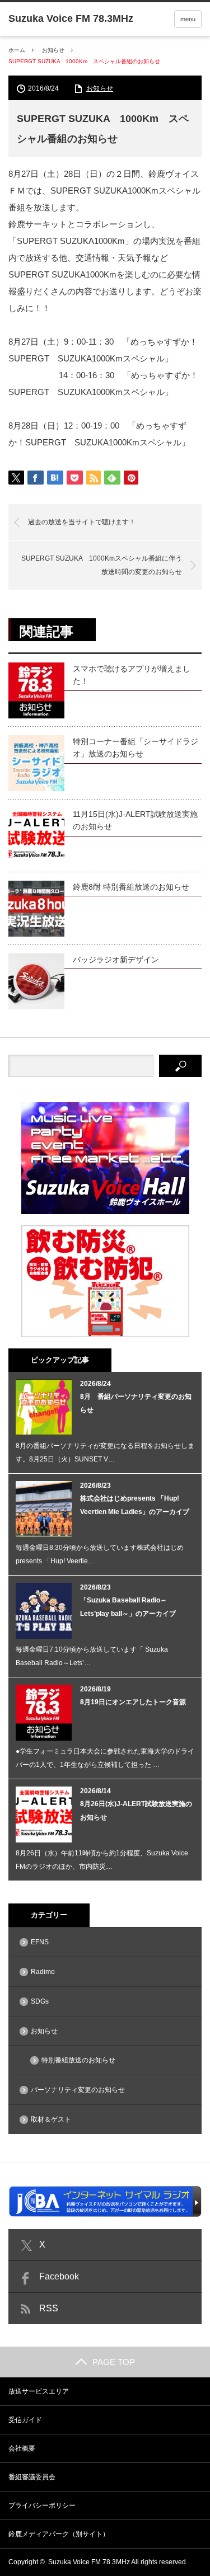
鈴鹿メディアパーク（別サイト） (59, 2534)
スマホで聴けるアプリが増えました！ (132, 675)
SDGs (40, 2001)
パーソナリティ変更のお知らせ (78, 2090)
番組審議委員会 (32, 2477)
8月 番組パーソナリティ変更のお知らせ (136, 1403)
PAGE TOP (114, 2362)
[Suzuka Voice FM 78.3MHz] (71, 18)
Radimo (43, 1972)
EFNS (40, 1942)
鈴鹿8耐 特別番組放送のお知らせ (131, 887)
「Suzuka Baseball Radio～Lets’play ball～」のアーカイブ (128, 1607)
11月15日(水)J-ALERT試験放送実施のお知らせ (135, 820)
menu (188, 19)
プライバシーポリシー (42, 2506)
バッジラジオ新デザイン (116, 960)
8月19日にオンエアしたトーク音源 (133, 1702)
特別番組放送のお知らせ (78, 2060)
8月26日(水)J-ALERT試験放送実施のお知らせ (136, 1811)
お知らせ (53, 50)
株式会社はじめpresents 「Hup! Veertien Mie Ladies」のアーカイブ (135, 1505)
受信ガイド (25, 2420)
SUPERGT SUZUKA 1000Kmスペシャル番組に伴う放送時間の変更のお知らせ (102, 565)
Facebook (59, 2276)
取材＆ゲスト (51, 2119)
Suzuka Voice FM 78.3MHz (89, 2562)
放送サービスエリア (39, 2391)
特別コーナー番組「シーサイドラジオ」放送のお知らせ (136, 748)
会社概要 (22, 2448)
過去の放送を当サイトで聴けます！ (82, 522)
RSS (49, 2308)
